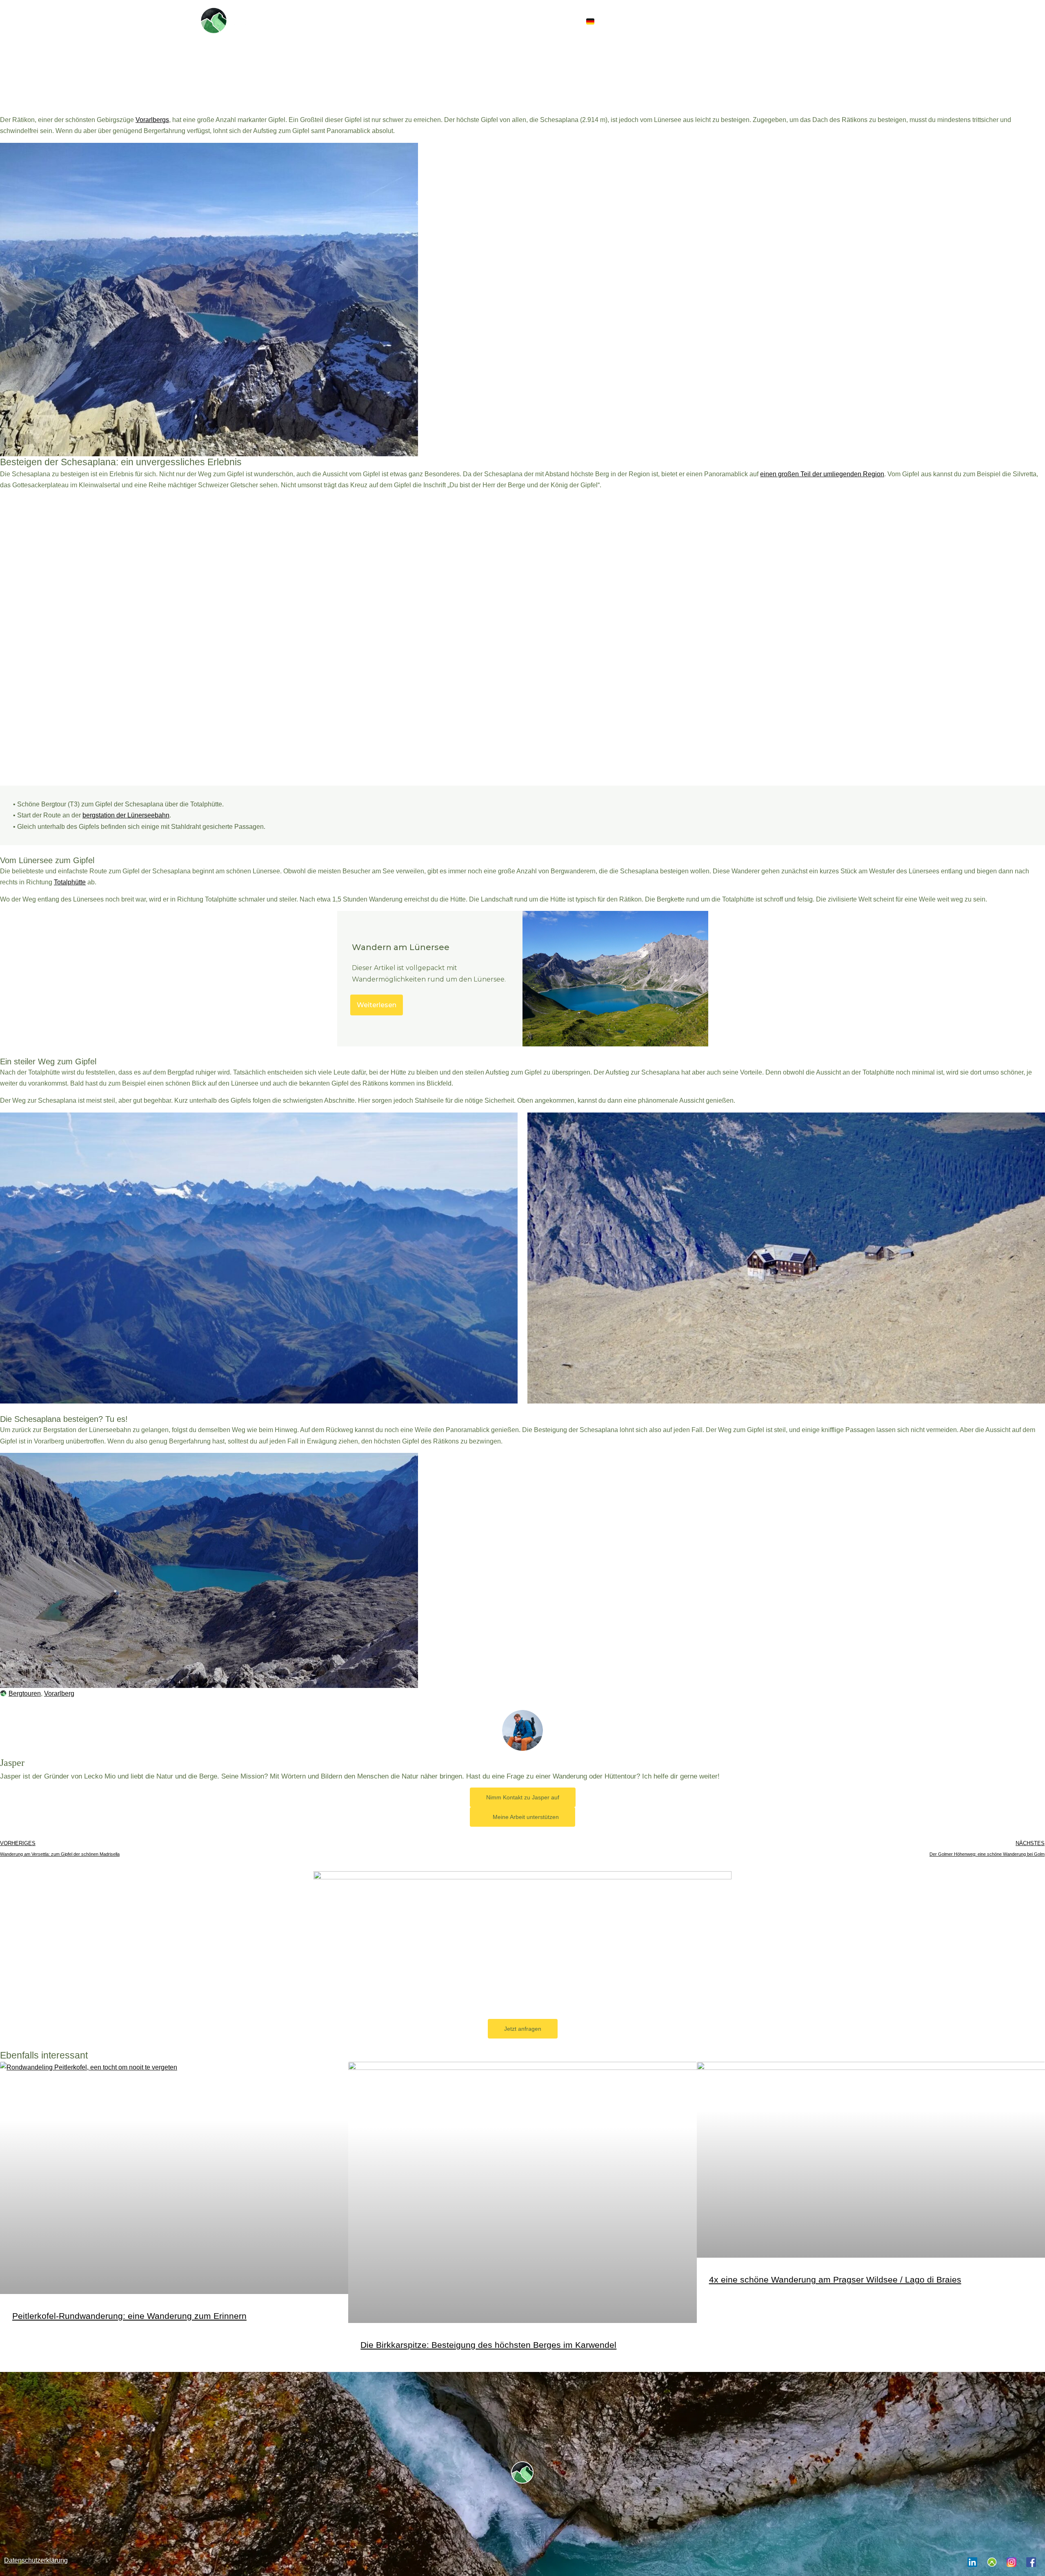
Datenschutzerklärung (36, 2560)
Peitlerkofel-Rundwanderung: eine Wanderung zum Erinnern (129, 2316)
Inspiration (697, 21)
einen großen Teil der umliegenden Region (822, 474)
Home (651, 21)
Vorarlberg (59, 1693)
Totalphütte (70, 882)
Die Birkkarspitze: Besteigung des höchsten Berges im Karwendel (488, 2345)
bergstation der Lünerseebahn (126, 815)
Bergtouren (25, 1693)
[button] (617, 21)
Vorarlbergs (152, 120)
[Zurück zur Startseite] (214, 20)
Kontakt (823, 21)
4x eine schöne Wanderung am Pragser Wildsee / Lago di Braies (835, 2280)
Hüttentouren (767, 21)
